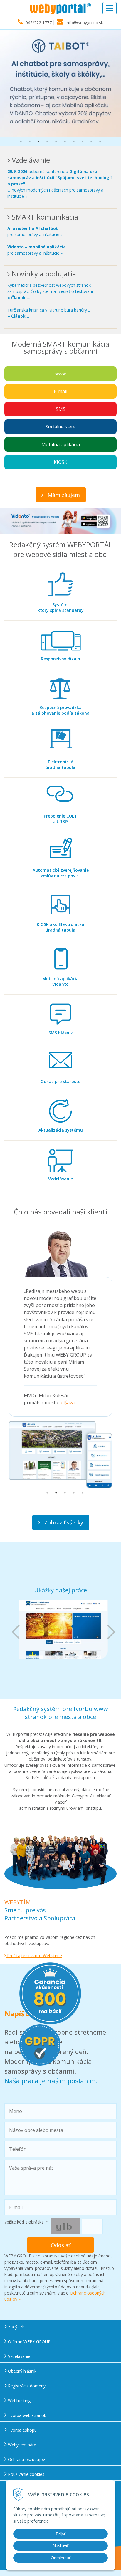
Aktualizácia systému (61, 1130)
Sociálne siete (60, 427)
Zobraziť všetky (63, 1522)
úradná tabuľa (60, 764)
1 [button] (21, 141)
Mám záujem (63, 495)
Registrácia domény (26, 2386)
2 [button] (30, 141)
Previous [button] (16, 1632)
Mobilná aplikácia (61, 444)
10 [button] (100, 141)
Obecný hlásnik (22, 2371)
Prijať (61, 2534)
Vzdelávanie (60, 1179)
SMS (61, 409)
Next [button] (111, 1632)
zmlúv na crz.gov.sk (61, 873)
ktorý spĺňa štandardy (61, 607)
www (60, 374)
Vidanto (60, 981)
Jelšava (67, 1402)
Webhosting (19, 2401)
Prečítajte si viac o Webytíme (34, 1956)
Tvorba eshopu (22, 2430)
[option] (60, 83)
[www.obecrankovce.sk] (63, 1630)
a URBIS (60, 819)
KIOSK (60, 462)
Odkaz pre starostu (61, 1081)
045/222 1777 (39, 23)
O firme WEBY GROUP (29, 2342)
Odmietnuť (61, 2558)
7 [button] (74, 141)
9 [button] (91, 141)
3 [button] (38, 141)
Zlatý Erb (16, 2327)
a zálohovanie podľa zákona (60, 710)
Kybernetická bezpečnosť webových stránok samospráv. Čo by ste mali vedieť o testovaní (50, 291)
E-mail (60, 391)
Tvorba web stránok (26, 2415)
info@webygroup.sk (84, 23)
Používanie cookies (26, 2474)
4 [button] (47, 141)
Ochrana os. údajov (26, 2459)
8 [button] (83, 141)
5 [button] (56, 141)
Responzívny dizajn (60, 659)
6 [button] (65, 141)
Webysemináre (21, 2445)
